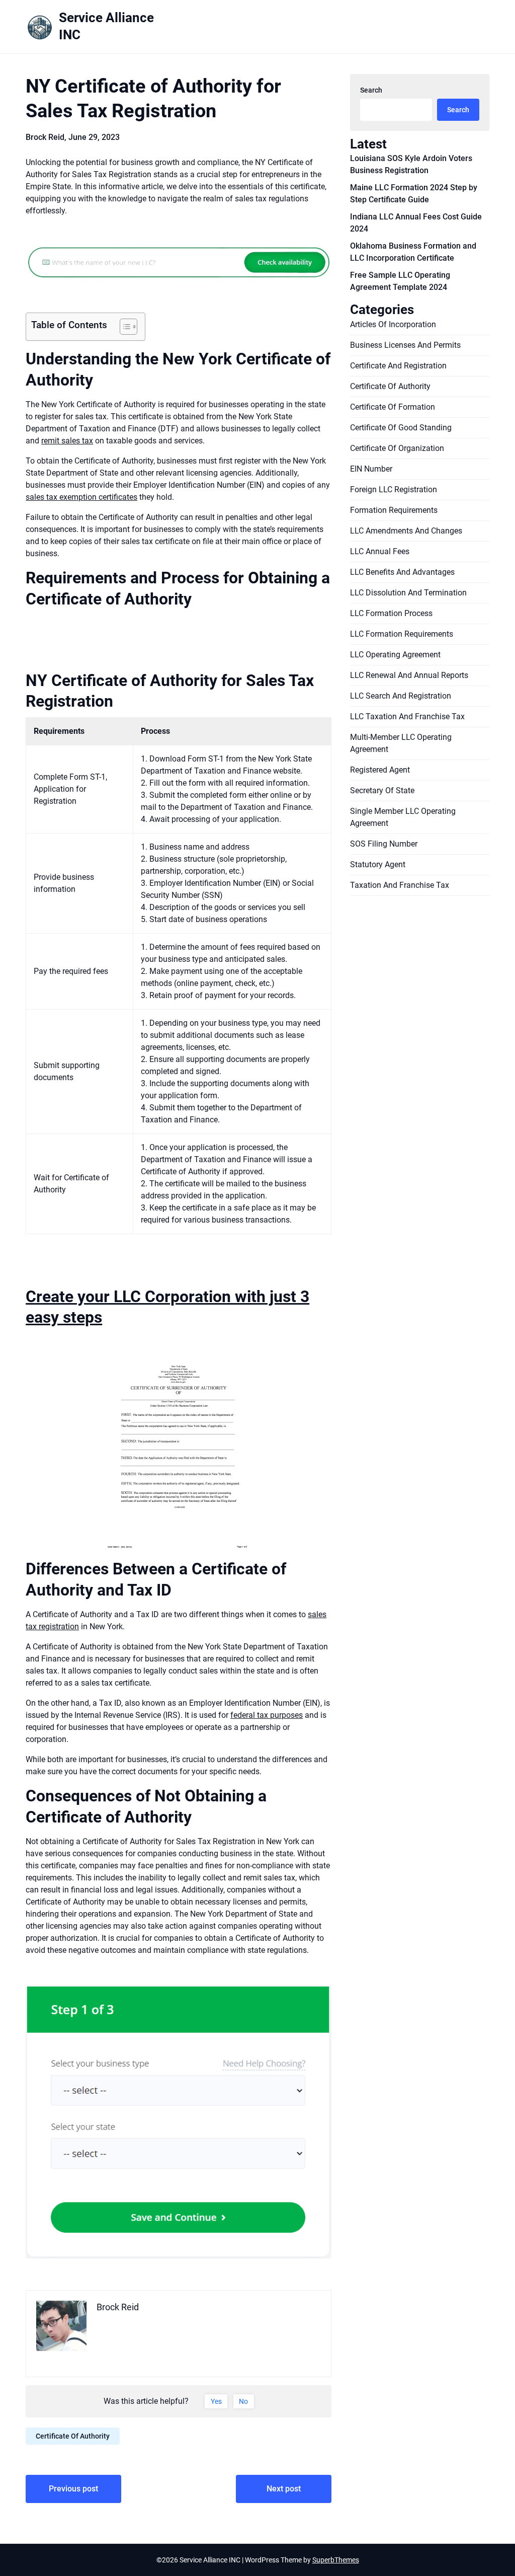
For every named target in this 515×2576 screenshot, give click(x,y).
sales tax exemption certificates (81, 497)
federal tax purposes (267, 1715)
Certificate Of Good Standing (401, 428)
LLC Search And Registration (401, 696)
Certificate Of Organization (397, 448)
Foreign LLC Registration (394, 489)
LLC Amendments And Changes (406, 531)
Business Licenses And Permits (405, 345)
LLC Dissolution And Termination (408, 593)
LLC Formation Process (391, 613)
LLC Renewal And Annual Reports (409, 675)
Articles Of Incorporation (393, 324)
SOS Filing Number (384, 844)
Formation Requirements (394, 510)
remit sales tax (67, 441)
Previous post (73, 2489)
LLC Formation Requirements (402, 634)
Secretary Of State (382, 790)
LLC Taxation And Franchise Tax (407, 716)
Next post (284, 2489)
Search (371, 90)
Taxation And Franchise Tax (400, 885)
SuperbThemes (336, 2560)
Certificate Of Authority (73, 2436)
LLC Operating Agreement (395, 655)
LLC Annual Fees (380, 551)
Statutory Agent (378, 864)
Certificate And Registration (398, 366)
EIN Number (371, 469)
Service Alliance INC (106, 26)
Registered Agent (380, 770)
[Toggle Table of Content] (123, 327)
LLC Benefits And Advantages (402, 572)
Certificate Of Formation (393, 407)
